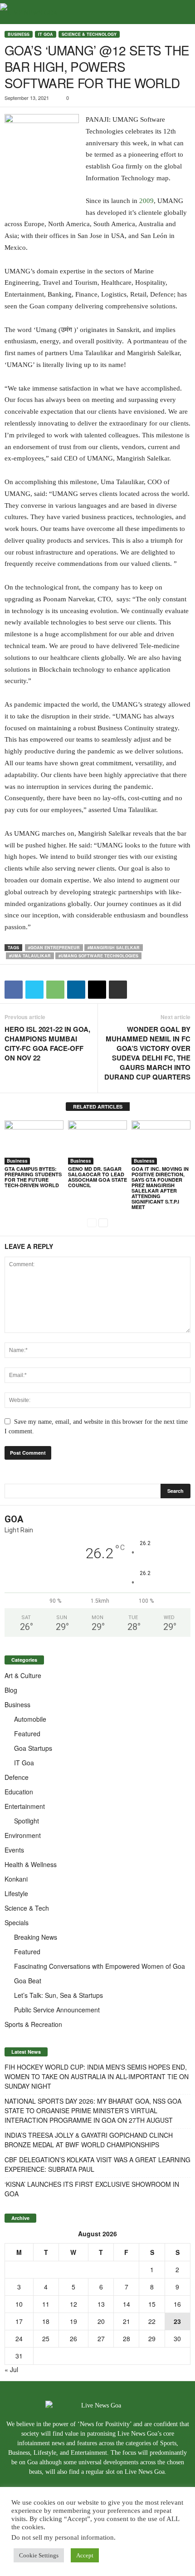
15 (152, 2304)
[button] (181, 12)
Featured (27, 1734)
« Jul (11, 2369)
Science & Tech (27, 1908)
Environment (23, 1835)
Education (19, 1792)
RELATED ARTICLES (98, 1107)
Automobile (30, 1719)
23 (177, 2321)
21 (127, 2321)
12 (73, 2304)
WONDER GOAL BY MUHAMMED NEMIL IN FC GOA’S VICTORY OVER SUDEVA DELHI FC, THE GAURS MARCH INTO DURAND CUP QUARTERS (147, 1053)
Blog (11, 1690)
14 (127, 2304)
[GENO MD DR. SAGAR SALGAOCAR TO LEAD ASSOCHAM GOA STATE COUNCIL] (97, 1142)
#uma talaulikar (30, 956)
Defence (17, 1777)
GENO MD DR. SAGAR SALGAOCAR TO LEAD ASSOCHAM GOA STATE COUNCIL (97, 1177)
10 (19, 2304)
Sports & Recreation (33, 2024)
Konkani (16, 1879)
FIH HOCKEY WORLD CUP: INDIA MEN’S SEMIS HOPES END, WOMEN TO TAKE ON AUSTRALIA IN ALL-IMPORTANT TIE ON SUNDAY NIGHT (97, 2076)
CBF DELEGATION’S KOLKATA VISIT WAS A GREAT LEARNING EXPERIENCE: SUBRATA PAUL (97, 2164)
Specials (17, 1922)
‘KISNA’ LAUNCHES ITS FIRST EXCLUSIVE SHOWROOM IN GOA (92, 2189)
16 (177, 2304)
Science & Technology (89, 34)
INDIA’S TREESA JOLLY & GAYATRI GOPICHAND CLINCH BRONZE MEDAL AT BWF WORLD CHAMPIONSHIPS (89, 2140)
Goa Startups (33, 1748)
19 (73, 2321)
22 (152, 2321)
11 (46, 2304)
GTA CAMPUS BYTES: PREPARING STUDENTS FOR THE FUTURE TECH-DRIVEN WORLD (33, 1177)
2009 (146, 201)
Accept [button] (85, 2555)
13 (101, 2304)
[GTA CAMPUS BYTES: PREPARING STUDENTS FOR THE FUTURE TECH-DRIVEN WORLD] (34, 1142)
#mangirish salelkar (114, 948)
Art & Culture (23, 1675)
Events (14, 1850)
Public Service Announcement (57, 2010)
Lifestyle (16, 1893)
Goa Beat (28, 1981)
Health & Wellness (31, 1864)
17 (19, 2321)
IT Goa (46, 34)
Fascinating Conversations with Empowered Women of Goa (100, 1966)
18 (46, 2321)
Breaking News (36, 1937)
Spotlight (27, 1821)
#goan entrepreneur (54, 948)
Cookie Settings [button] (39, 2555)
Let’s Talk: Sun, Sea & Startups (58, 1995)
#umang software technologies (98, 956)
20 (101, 2321)
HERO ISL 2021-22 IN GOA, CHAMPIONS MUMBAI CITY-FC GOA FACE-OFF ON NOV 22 (47, 1044)
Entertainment (25, 1806)
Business (19, 34)
